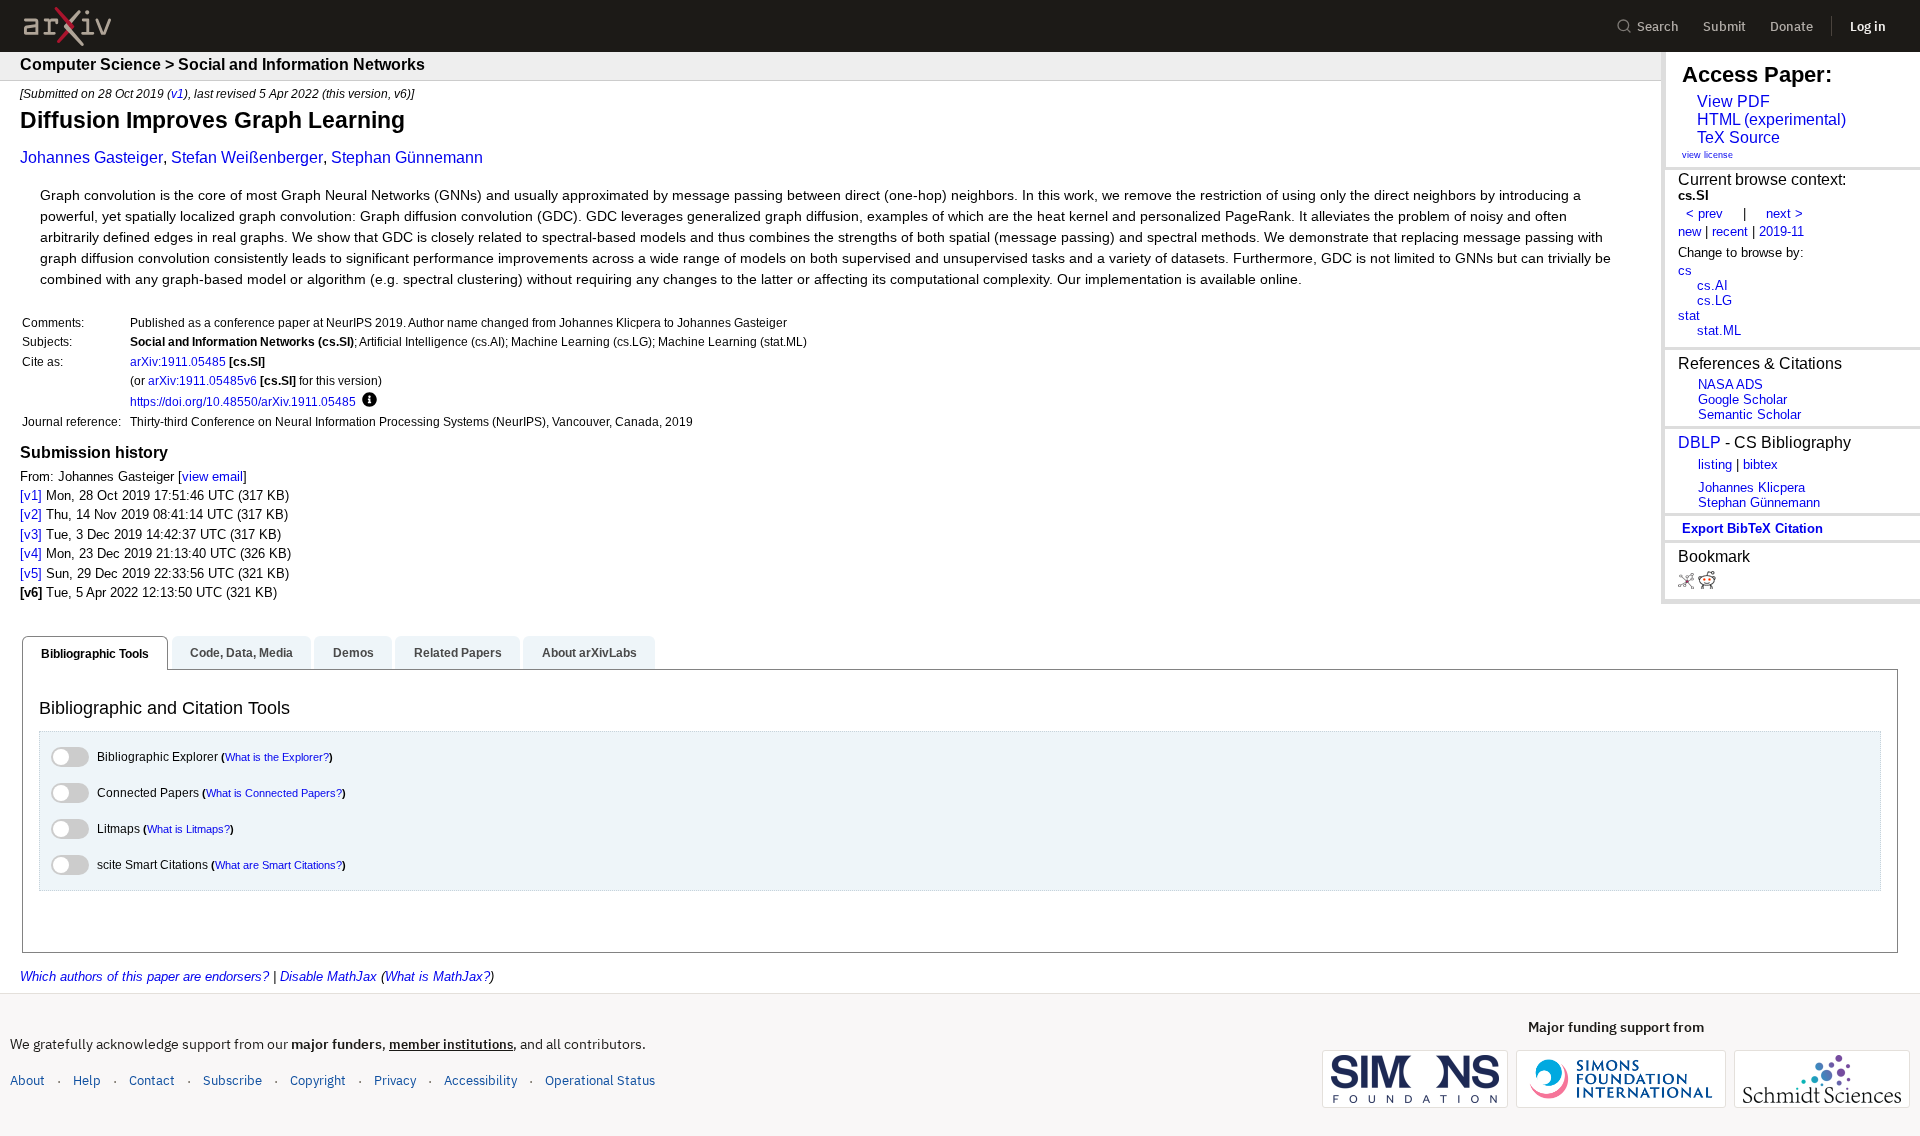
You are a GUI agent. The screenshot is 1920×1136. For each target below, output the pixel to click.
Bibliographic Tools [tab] (95, 654)
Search (1658, 26)
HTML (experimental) (1771, 119)
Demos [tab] (353, 653)
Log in (1868, 26)
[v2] (31, 514)
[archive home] (67, 26)
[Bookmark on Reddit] (1707, 584)
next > (1784, 213)
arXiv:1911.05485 (178, 361)
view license (1707, 155)
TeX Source (1738, 137)
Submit (1724, 26)
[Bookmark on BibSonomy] (1688, 584)
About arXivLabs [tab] (589, 653)
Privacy (395, 1080)
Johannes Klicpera (1751, 487)
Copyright (318, 1080)
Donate (1791, 26)
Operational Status (600, 1080)
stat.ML (1719, 330)
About (27, 1080)
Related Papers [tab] (458, 653)
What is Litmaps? (188, 829)
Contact (152, 1080)
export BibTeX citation (1752, 528)
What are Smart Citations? (278, 865)
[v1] (31, 495)
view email (212, 476)
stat (1689, 315)
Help (87, 1080)
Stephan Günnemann (407, 157)
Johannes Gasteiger (91, 157)
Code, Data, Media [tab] (241, 653)
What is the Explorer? (277, 757)
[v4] (31, 553)
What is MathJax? (437, 976)
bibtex (1760, 464)
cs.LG (1714, 300)
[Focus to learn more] (366, 401)
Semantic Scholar (1749, 414)
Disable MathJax (328, 976)
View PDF (1733, 101)
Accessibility (480, 1080)
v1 (177, 93)
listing (1715, 464)
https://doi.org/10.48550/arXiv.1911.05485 (243, 401)
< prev (1704, 213)
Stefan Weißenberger (247, 157)
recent (1730, 231)
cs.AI (1712, 285)
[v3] (31, 534)
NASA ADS (1730, 384)
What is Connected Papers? (274, 793)
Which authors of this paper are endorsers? (144, 976)
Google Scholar (1742, 399)
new (1689, 231)
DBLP (1699, 442)
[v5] (31, 573)
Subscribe (232, 1080)
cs (1685, 270)
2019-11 (1781, 231)
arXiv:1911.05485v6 (202, 380)
